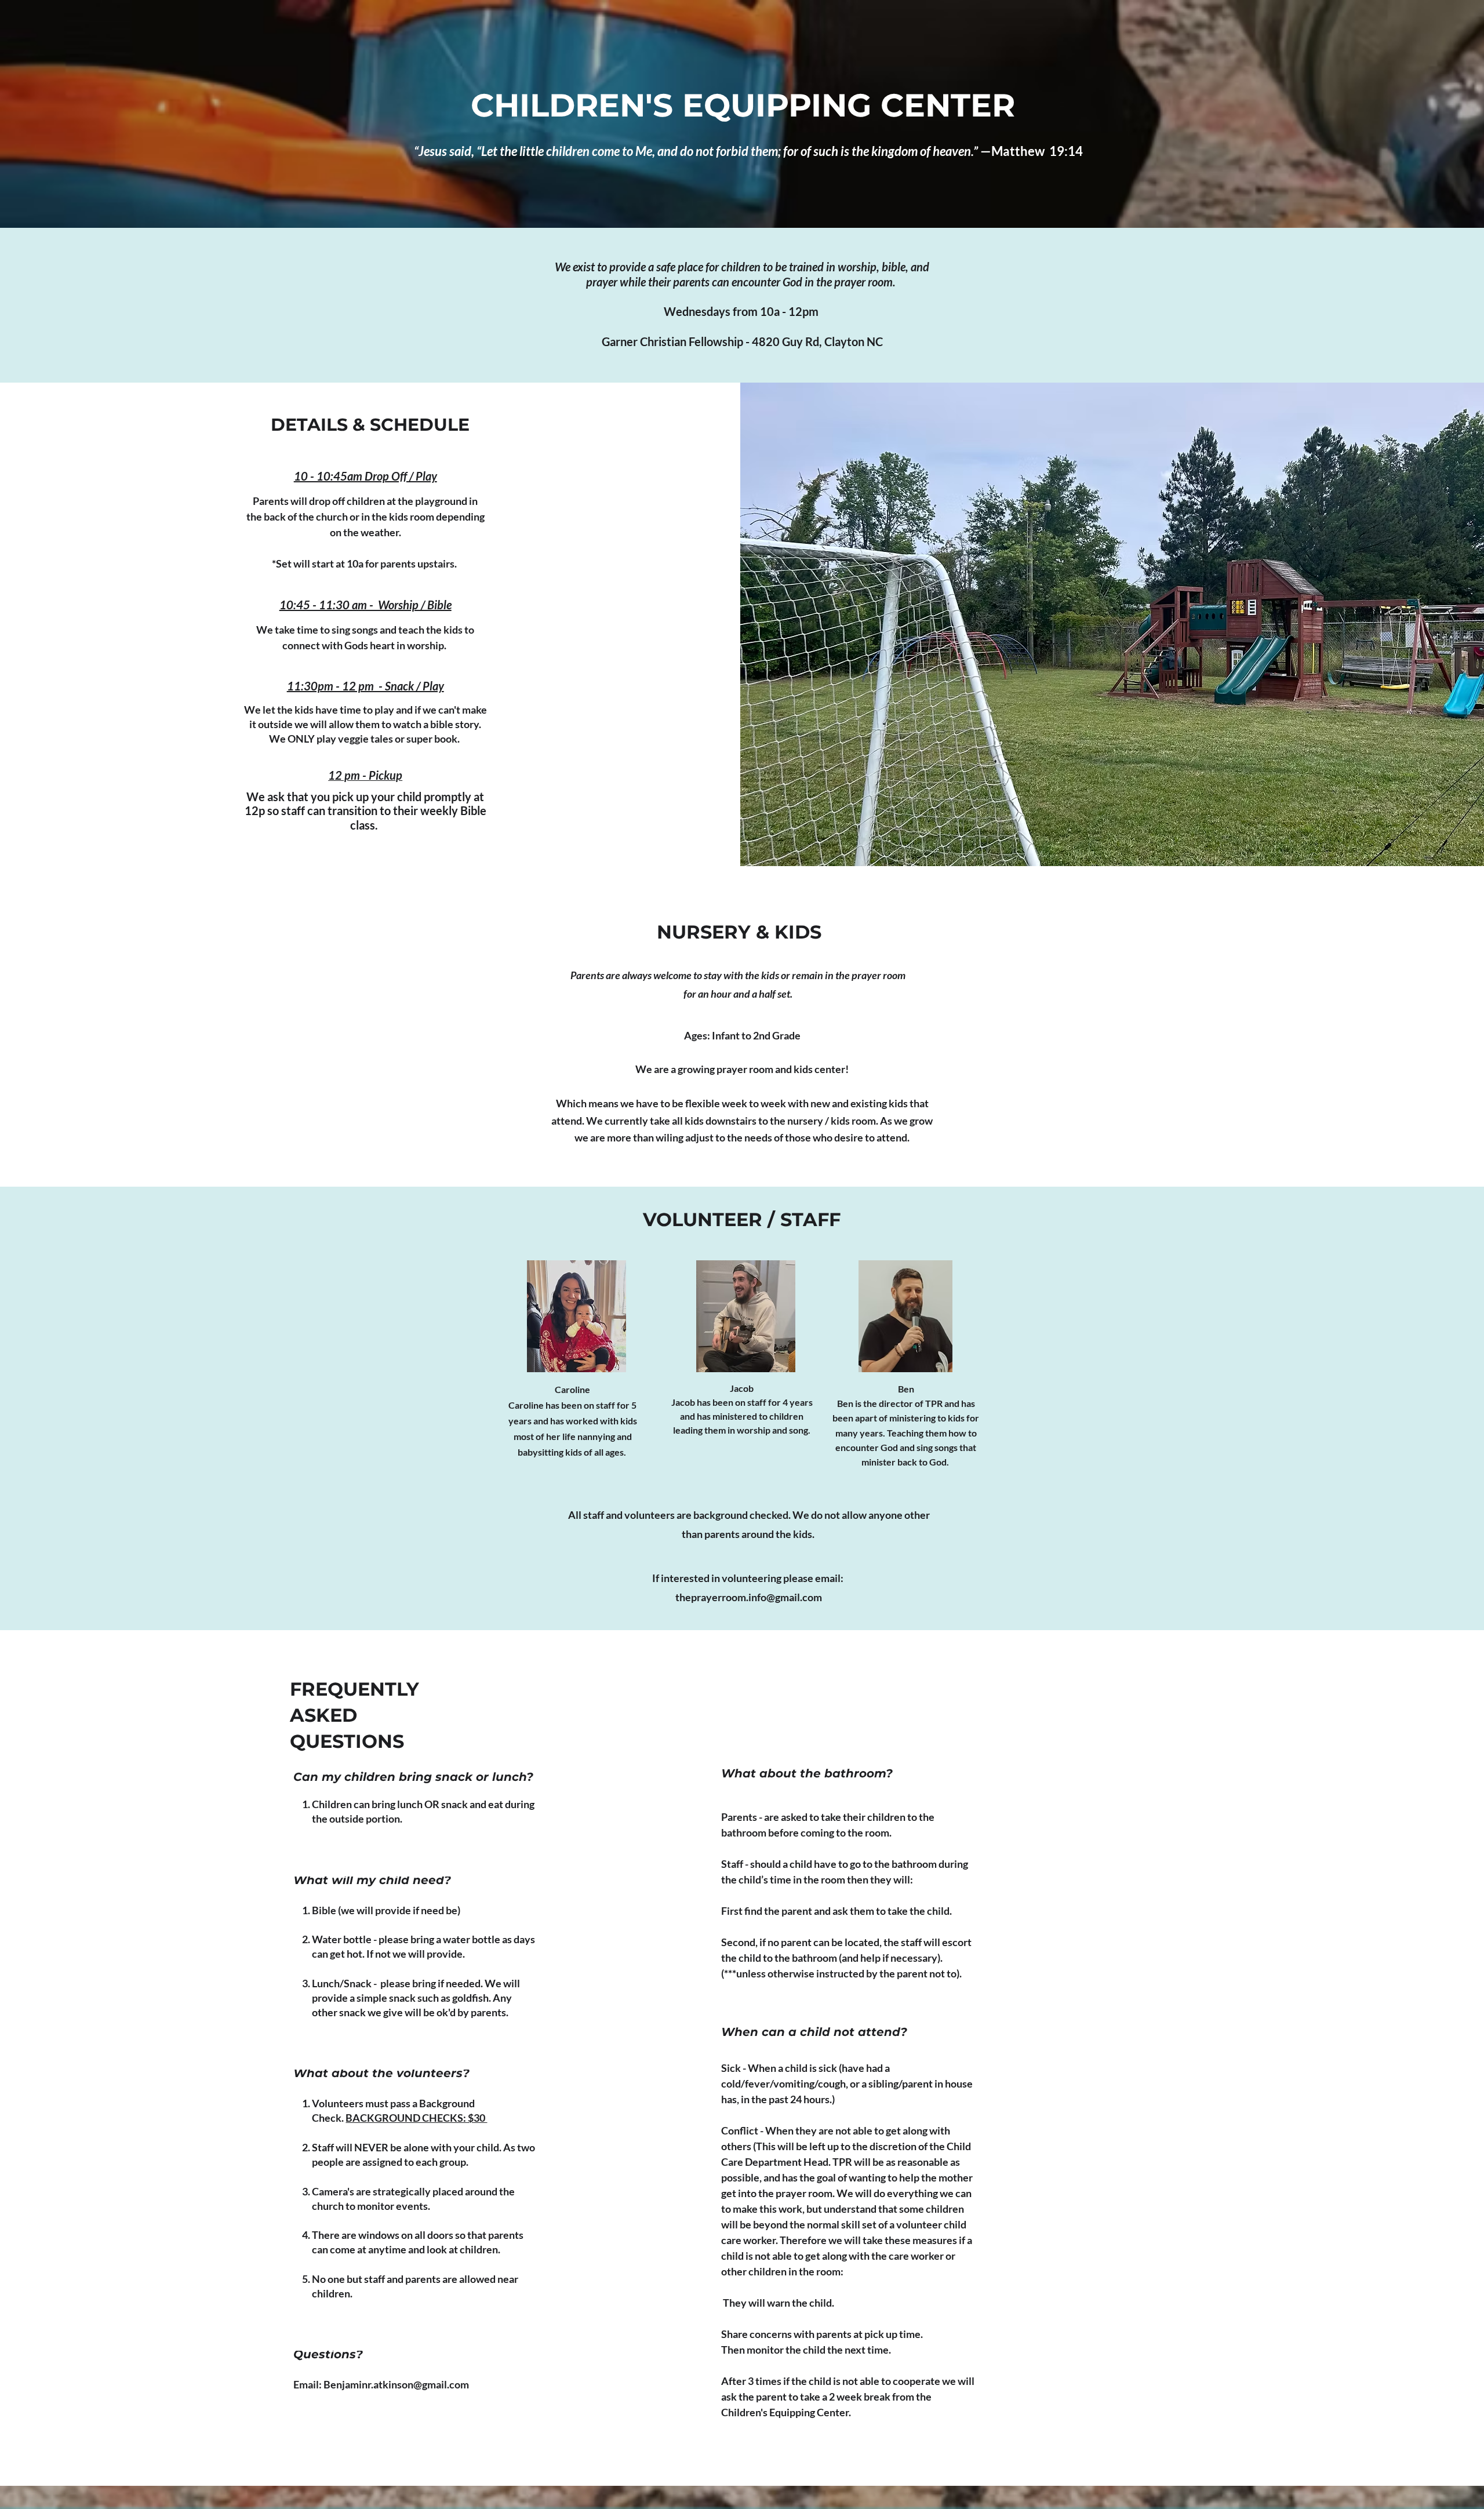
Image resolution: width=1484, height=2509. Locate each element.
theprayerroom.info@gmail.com (749, 1597)
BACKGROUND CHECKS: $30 (416, 2118)
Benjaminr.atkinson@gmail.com (396, 2384)
